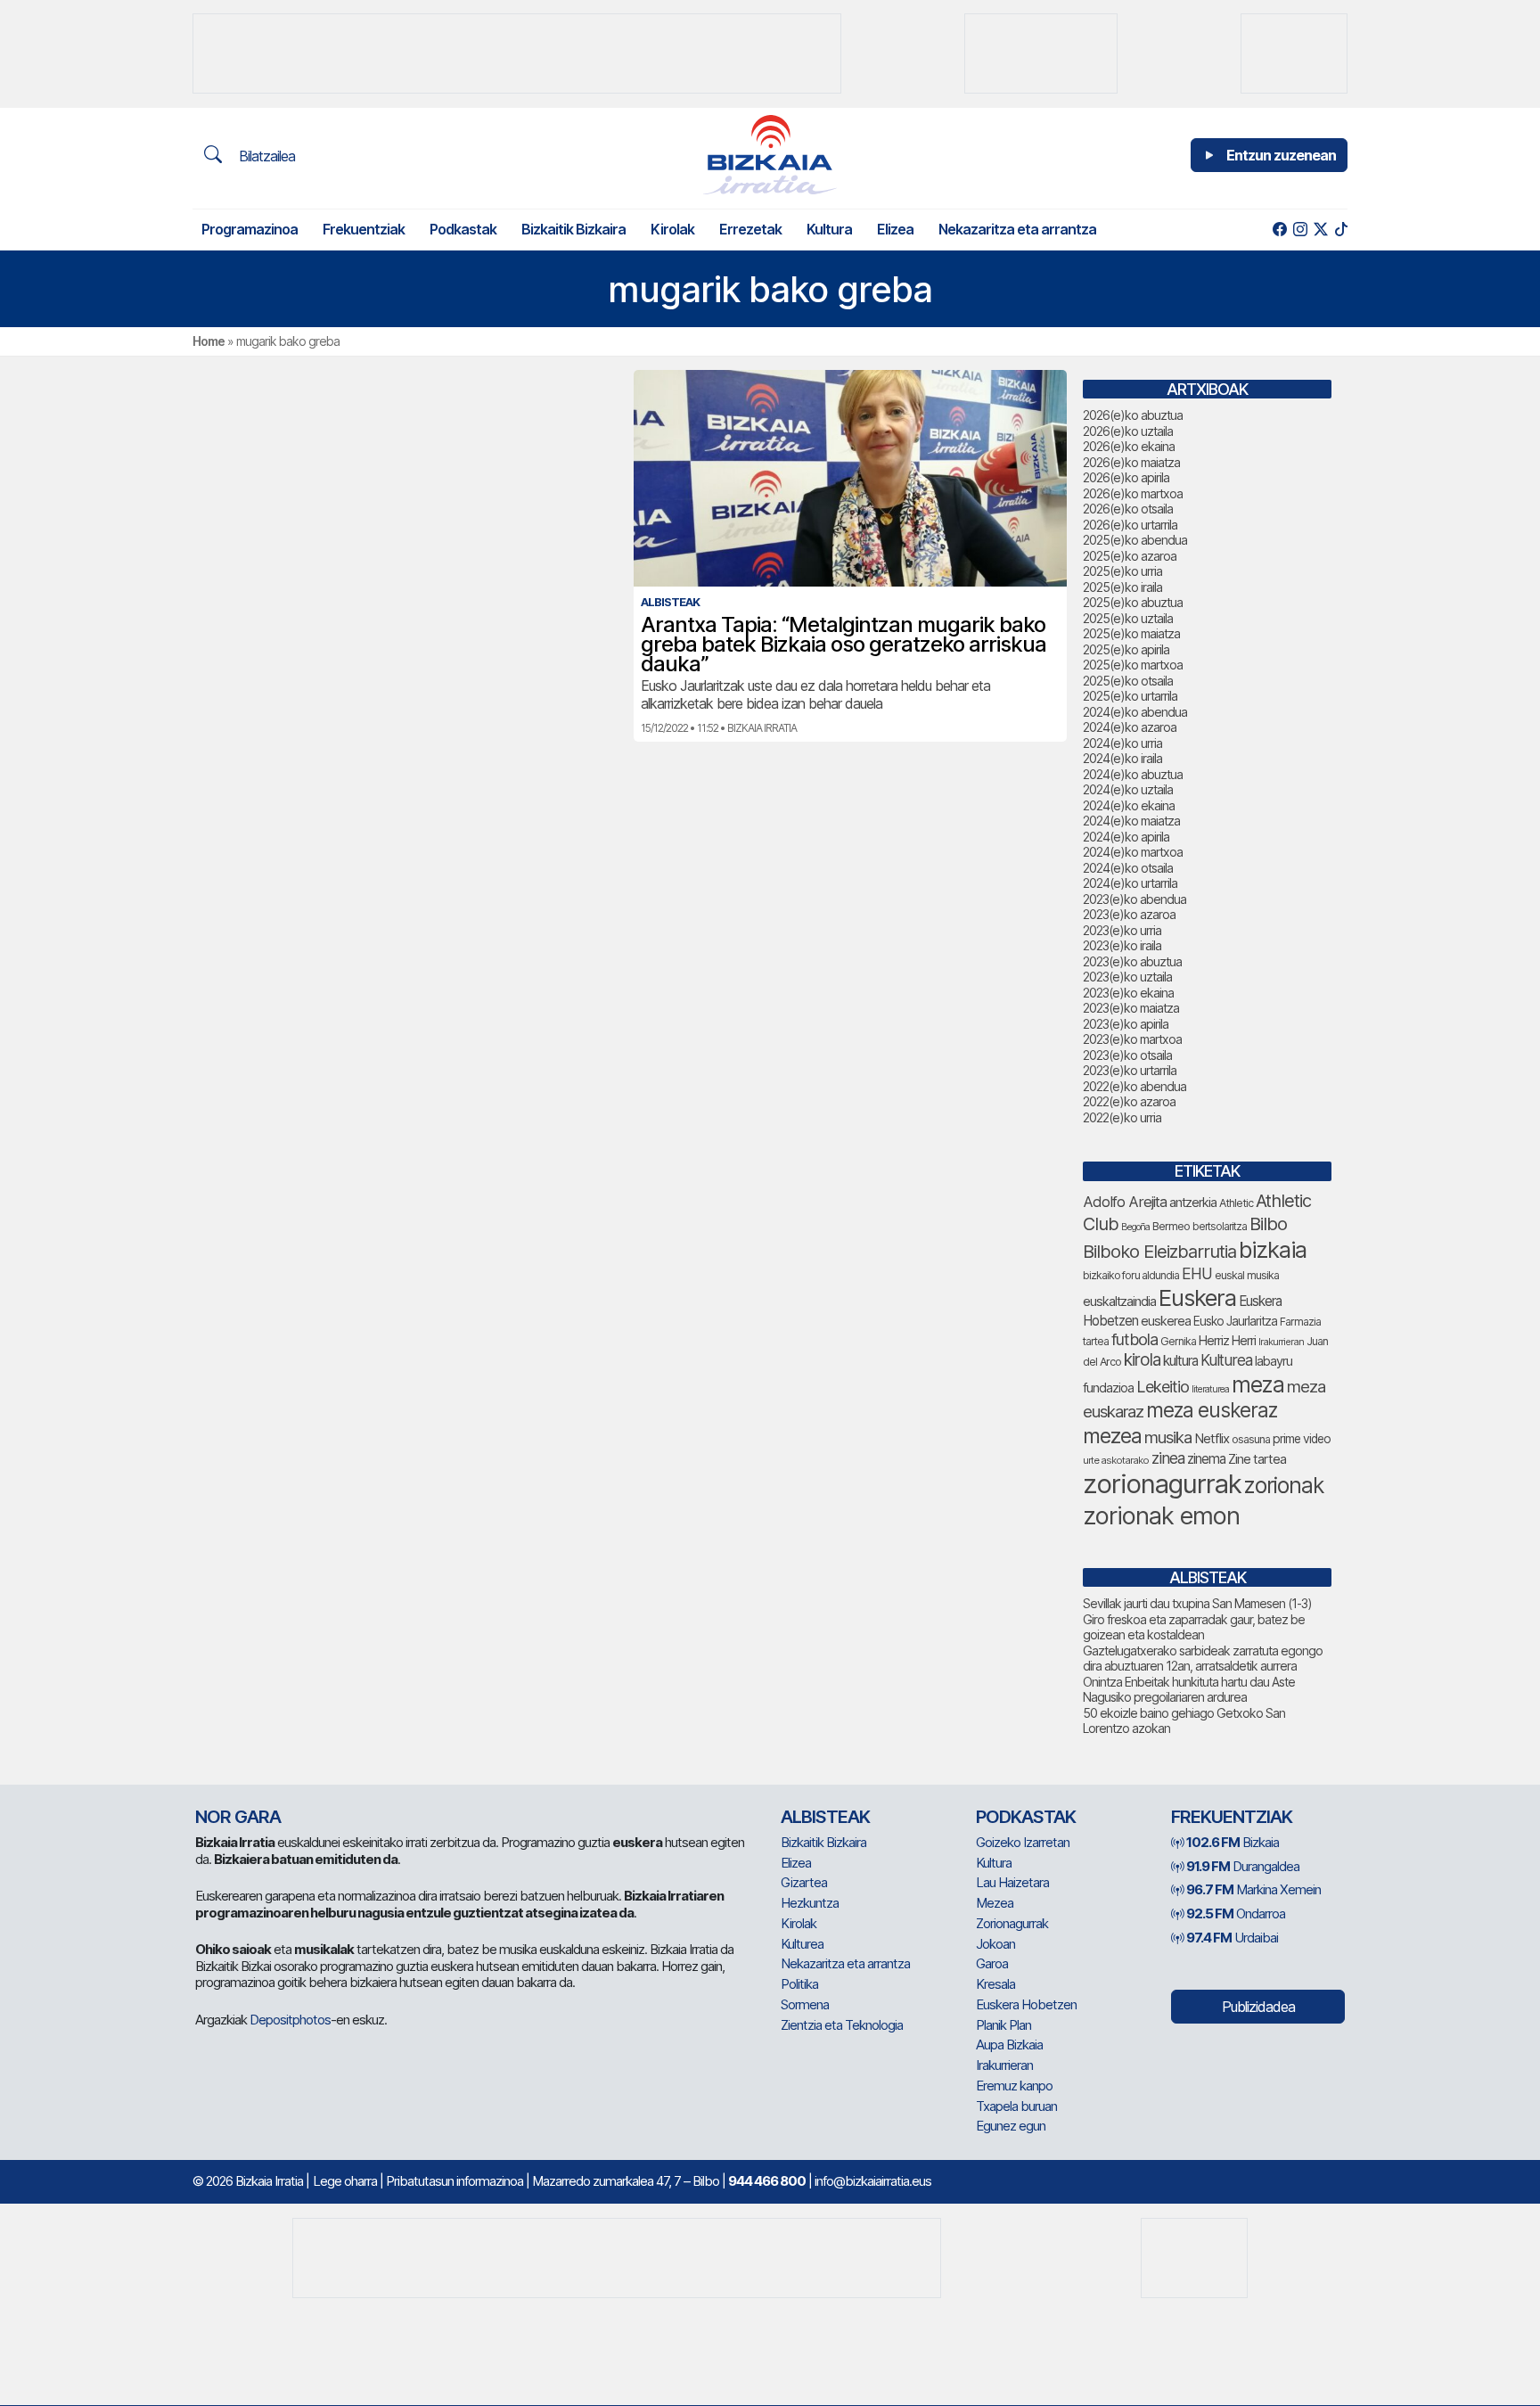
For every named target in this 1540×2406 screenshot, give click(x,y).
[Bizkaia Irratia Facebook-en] (1279, 230)
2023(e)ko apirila (1126, 1024)
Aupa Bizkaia (1009, 2045)
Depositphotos (290, 2020)
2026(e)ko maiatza (1131, 462)
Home (209, 341)
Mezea (995, 1903)
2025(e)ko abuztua (1133, 602)
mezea (1112, 1436)
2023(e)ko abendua (1135, 899)
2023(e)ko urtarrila (1130, 1070)
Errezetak (750, 229)
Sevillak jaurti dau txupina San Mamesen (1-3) (1197, 1603)
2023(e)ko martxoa (1132, 1039)
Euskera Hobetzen (1026, 2004)
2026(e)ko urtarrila (1130, 525)
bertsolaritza (1220, 1226)
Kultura (829, 229)
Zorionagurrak (1012, 1923)
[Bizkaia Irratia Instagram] (1300, 230)
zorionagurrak (1162, 1484)
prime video (1302, 1439)
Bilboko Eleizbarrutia (1159, 1252)
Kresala (995, 1984)
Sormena (805, 2004)
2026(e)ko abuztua (1133, 415)
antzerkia (1193, 1203)
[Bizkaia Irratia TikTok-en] (1341, 230)
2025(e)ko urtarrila (1130, 696)
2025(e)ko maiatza (1131, 633)
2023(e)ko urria (1122, 930)
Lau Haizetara (1012, 1882)
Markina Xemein (1253, 1889)
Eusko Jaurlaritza (1235, 1321)
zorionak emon (1161, 1516)
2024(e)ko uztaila (1128, 789)
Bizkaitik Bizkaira (573, 229)
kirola (1142, 1360)
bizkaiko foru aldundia (1131, 1275)
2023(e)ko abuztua (1132, 961)
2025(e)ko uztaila (1128, 618)
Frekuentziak (364, 229)
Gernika (1178, 1341)
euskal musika (1247, 1275)
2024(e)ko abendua (1135, 712)
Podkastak (463, 229)
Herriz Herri (1227, 1341)
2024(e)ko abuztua (1133, 774)
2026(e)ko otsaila (1128, 509)
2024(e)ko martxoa (1133, 852)
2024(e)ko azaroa (1130, 727)
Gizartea (804, 1882)
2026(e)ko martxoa (1133, 493)
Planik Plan (1003, 2025)
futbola (1135, 1339)
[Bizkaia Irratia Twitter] (1320, 230)
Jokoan (995, 1944)
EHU (1197, 1273)
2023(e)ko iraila (1122, 945)
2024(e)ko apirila (1126, 837)
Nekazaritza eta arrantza (1017, 229)
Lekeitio (1163, 1386)
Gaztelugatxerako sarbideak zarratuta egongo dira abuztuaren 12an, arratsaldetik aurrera (1203, 1659)
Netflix (1212, 1438)
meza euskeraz (1212, 1410)
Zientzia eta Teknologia (842, 2025)
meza (1258, 1384)
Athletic (1236, 1203)
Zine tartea (1257, 1459)
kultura (1180, 1361)
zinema (1206, 1459)
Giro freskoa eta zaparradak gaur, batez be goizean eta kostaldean (1194, 1627)
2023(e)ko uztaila (1127, 977)
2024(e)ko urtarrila (1130, 883)
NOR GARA (238, 1817)
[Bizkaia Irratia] (770, 155)
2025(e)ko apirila (1126, 649)
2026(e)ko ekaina (1129, 446)
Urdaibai (1232, 1938)
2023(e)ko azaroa (1129, 914)
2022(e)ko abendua (1135, 1086)
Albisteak (825, 1817)
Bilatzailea (265, 156)
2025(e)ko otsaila (1128, 681)
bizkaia (1273, 1249)
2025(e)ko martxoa (1133, 665)
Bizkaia (1233, 1842)
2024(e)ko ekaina (1129, 805)
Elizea (895, 229)
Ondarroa (1236, 1913)
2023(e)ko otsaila (1127, 1055)
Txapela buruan (1016, 2106)
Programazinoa (250, 229)
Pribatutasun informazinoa (455, 2181)
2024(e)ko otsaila (1128, 868)
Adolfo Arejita (1125, 1202)
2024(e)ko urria (1122, 743)
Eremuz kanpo (1014, 2086)
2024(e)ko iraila (1122, 758)
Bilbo (1268, 1224)
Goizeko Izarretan (1023, 1842)
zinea (1168, 1458)
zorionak (1284, 1485)
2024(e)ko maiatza (1131, 821)
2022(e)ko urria (1122, 1117)
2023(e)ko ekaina (1128, 993)
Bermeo (1171, 1226)
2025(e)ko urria (1122, 571)
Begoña (1135, 1227)
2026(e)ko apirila (1126, 477)
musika (1168, 1437)
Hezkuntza (810, 1903)
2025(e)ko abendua (1135, 540)
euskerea (1166, 1321)
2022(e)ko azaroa (1129, 1101)
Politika (799, 1984)
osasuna (1251, 1439)
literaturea (1210, 1389)
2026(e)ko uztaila (1128, 431)
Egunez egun (1011, 2126)
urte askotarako (1116, 1460)
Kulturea (1226, 1360)
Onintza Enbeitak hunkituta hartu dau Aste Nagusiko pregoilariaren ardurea (1189, 1690)
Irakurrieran (1281, 1342)
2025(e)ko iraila (1122, 587)
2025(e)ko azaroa (1130, 556)
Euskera (1197, 1297)
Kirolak (672, 229)
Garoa (992, 1963)
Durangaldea (1243, 1866)
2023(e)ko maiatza (1131, 1008)
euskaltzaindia (1119, 1302)
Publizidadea (1258, 2007)
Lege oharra (345, 2181)
